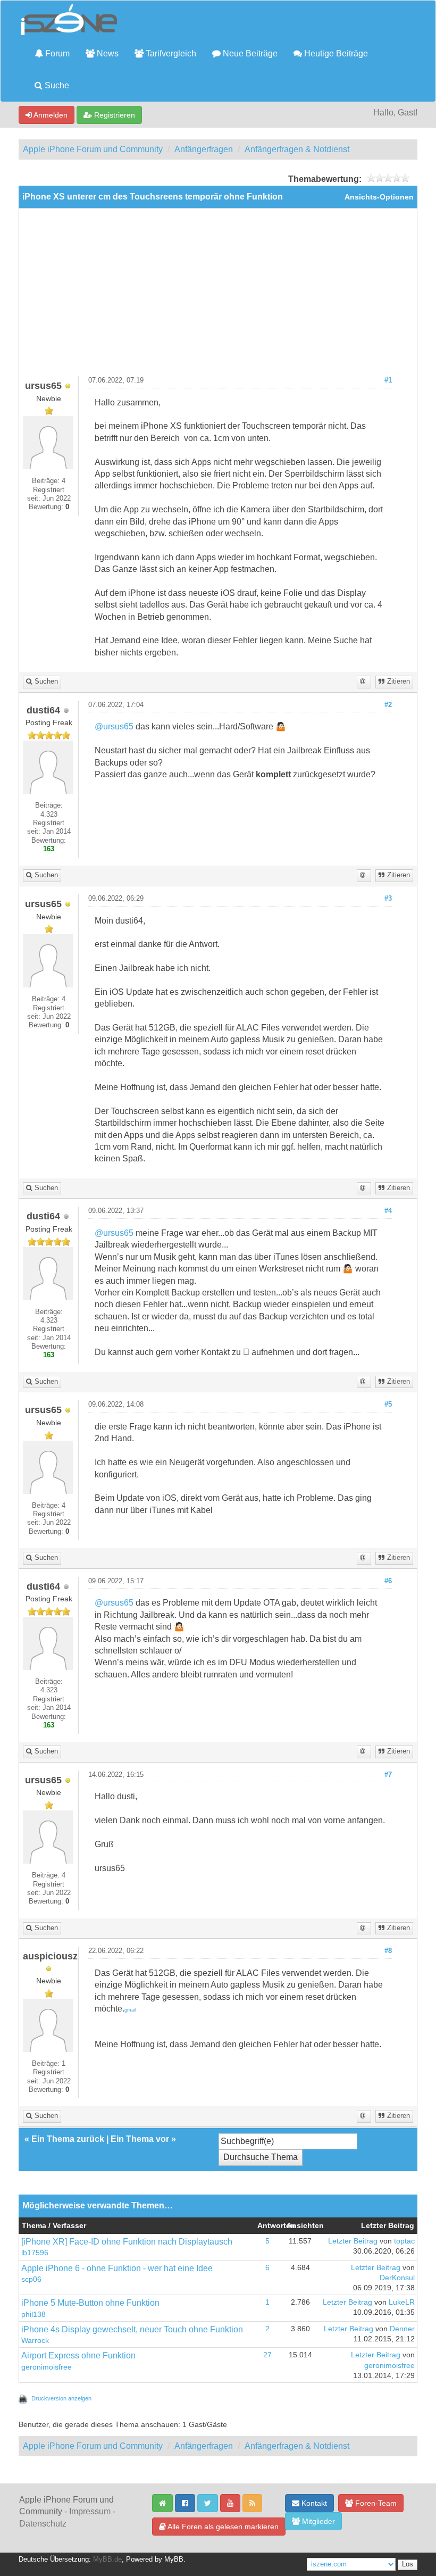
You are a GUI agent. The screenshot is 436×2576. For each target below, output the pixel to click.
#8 (388, 1951)
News (107, 53)
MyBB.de (107, 2560)
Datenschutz (43, 2524)
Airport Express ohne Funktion (78, 2355)
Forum (56, 53)
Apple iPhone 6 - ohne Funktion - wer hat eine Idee (117, 2268)
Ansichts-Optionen (379, 197)
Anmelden (50, 115)
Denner (402, 2329)
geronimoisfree (47, 2367)
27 (267, 2355)
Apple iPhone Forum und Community (93, 149)
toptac (404, 2241)
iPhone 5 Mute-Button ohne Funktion (90, 2303)
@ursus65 (114, 726)
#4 (388, 1211)
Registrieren (114, 115)
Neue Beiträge (249, 53)
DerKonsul (397, 2278)
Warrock (35, 2341)
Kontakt (313, 2503)
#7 (388, 1775)
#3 (388, 899)
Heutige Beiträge (335, 53)
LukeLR (402, 2302)
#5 (388, 1405)
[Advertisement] (218, 296)
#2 (388, 705)
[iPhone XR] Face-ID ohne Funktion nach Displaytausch (127, 2242)
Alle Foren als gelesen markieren (222, 2527)
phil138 (33, 2315)
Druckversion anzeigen (61, 2398)
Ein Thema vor (140, 2139)
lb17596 (35, 2253)
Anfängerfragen (204, 149)
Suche (56, 85)
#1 (388, 380)
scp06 (31, 2279)
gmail (130, 2010)
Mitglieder (317, 2521)
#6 (388, 1581)
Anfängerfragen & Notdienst (297, 149)
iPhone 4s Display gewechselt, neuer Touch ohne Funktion (132, 2329)
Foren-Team (375, 2503)
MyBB (174, 2560)
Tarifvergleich (170, 53)
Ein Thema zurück (68, 2139)
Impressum (90, 2511)
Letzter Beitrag (353, 2241)
